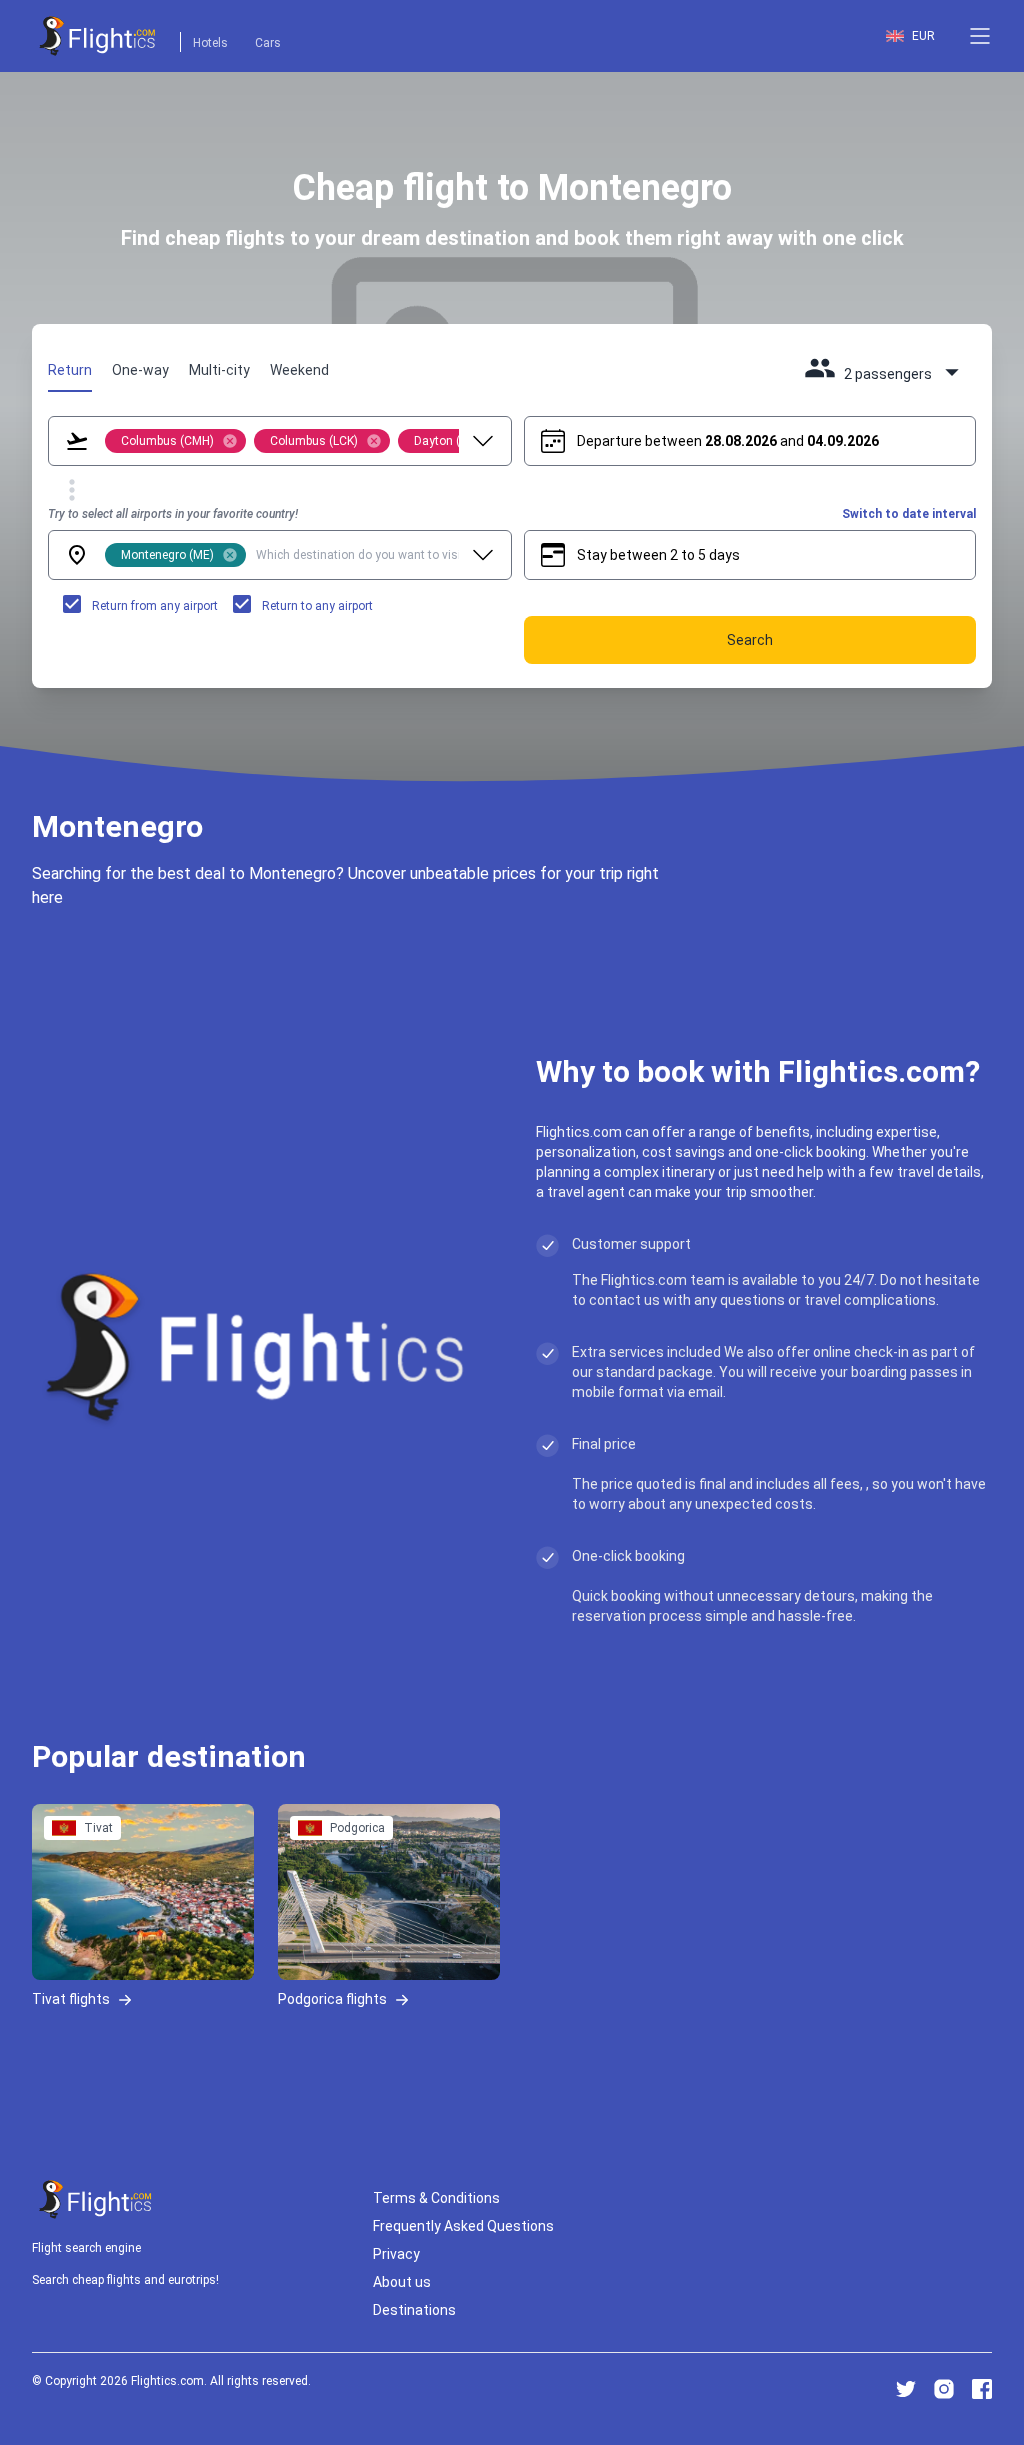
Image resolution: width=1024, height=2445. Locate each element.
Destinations (414, 2310)
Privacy (396, 2254)
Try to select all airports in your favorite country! (173, 514)
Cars (268, 43)
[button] (980, 36)
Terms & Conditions (436, 2198)
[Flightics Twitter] (906, 2389)
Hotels (210, 43)
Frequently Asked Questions (463, 2226)
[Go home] (96, 2199)
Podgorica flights (332, 1999)
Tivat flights (71, 1999)
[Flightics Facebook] (982, 2389)
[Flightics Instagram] (944, 2389)
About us (402, 2282)
